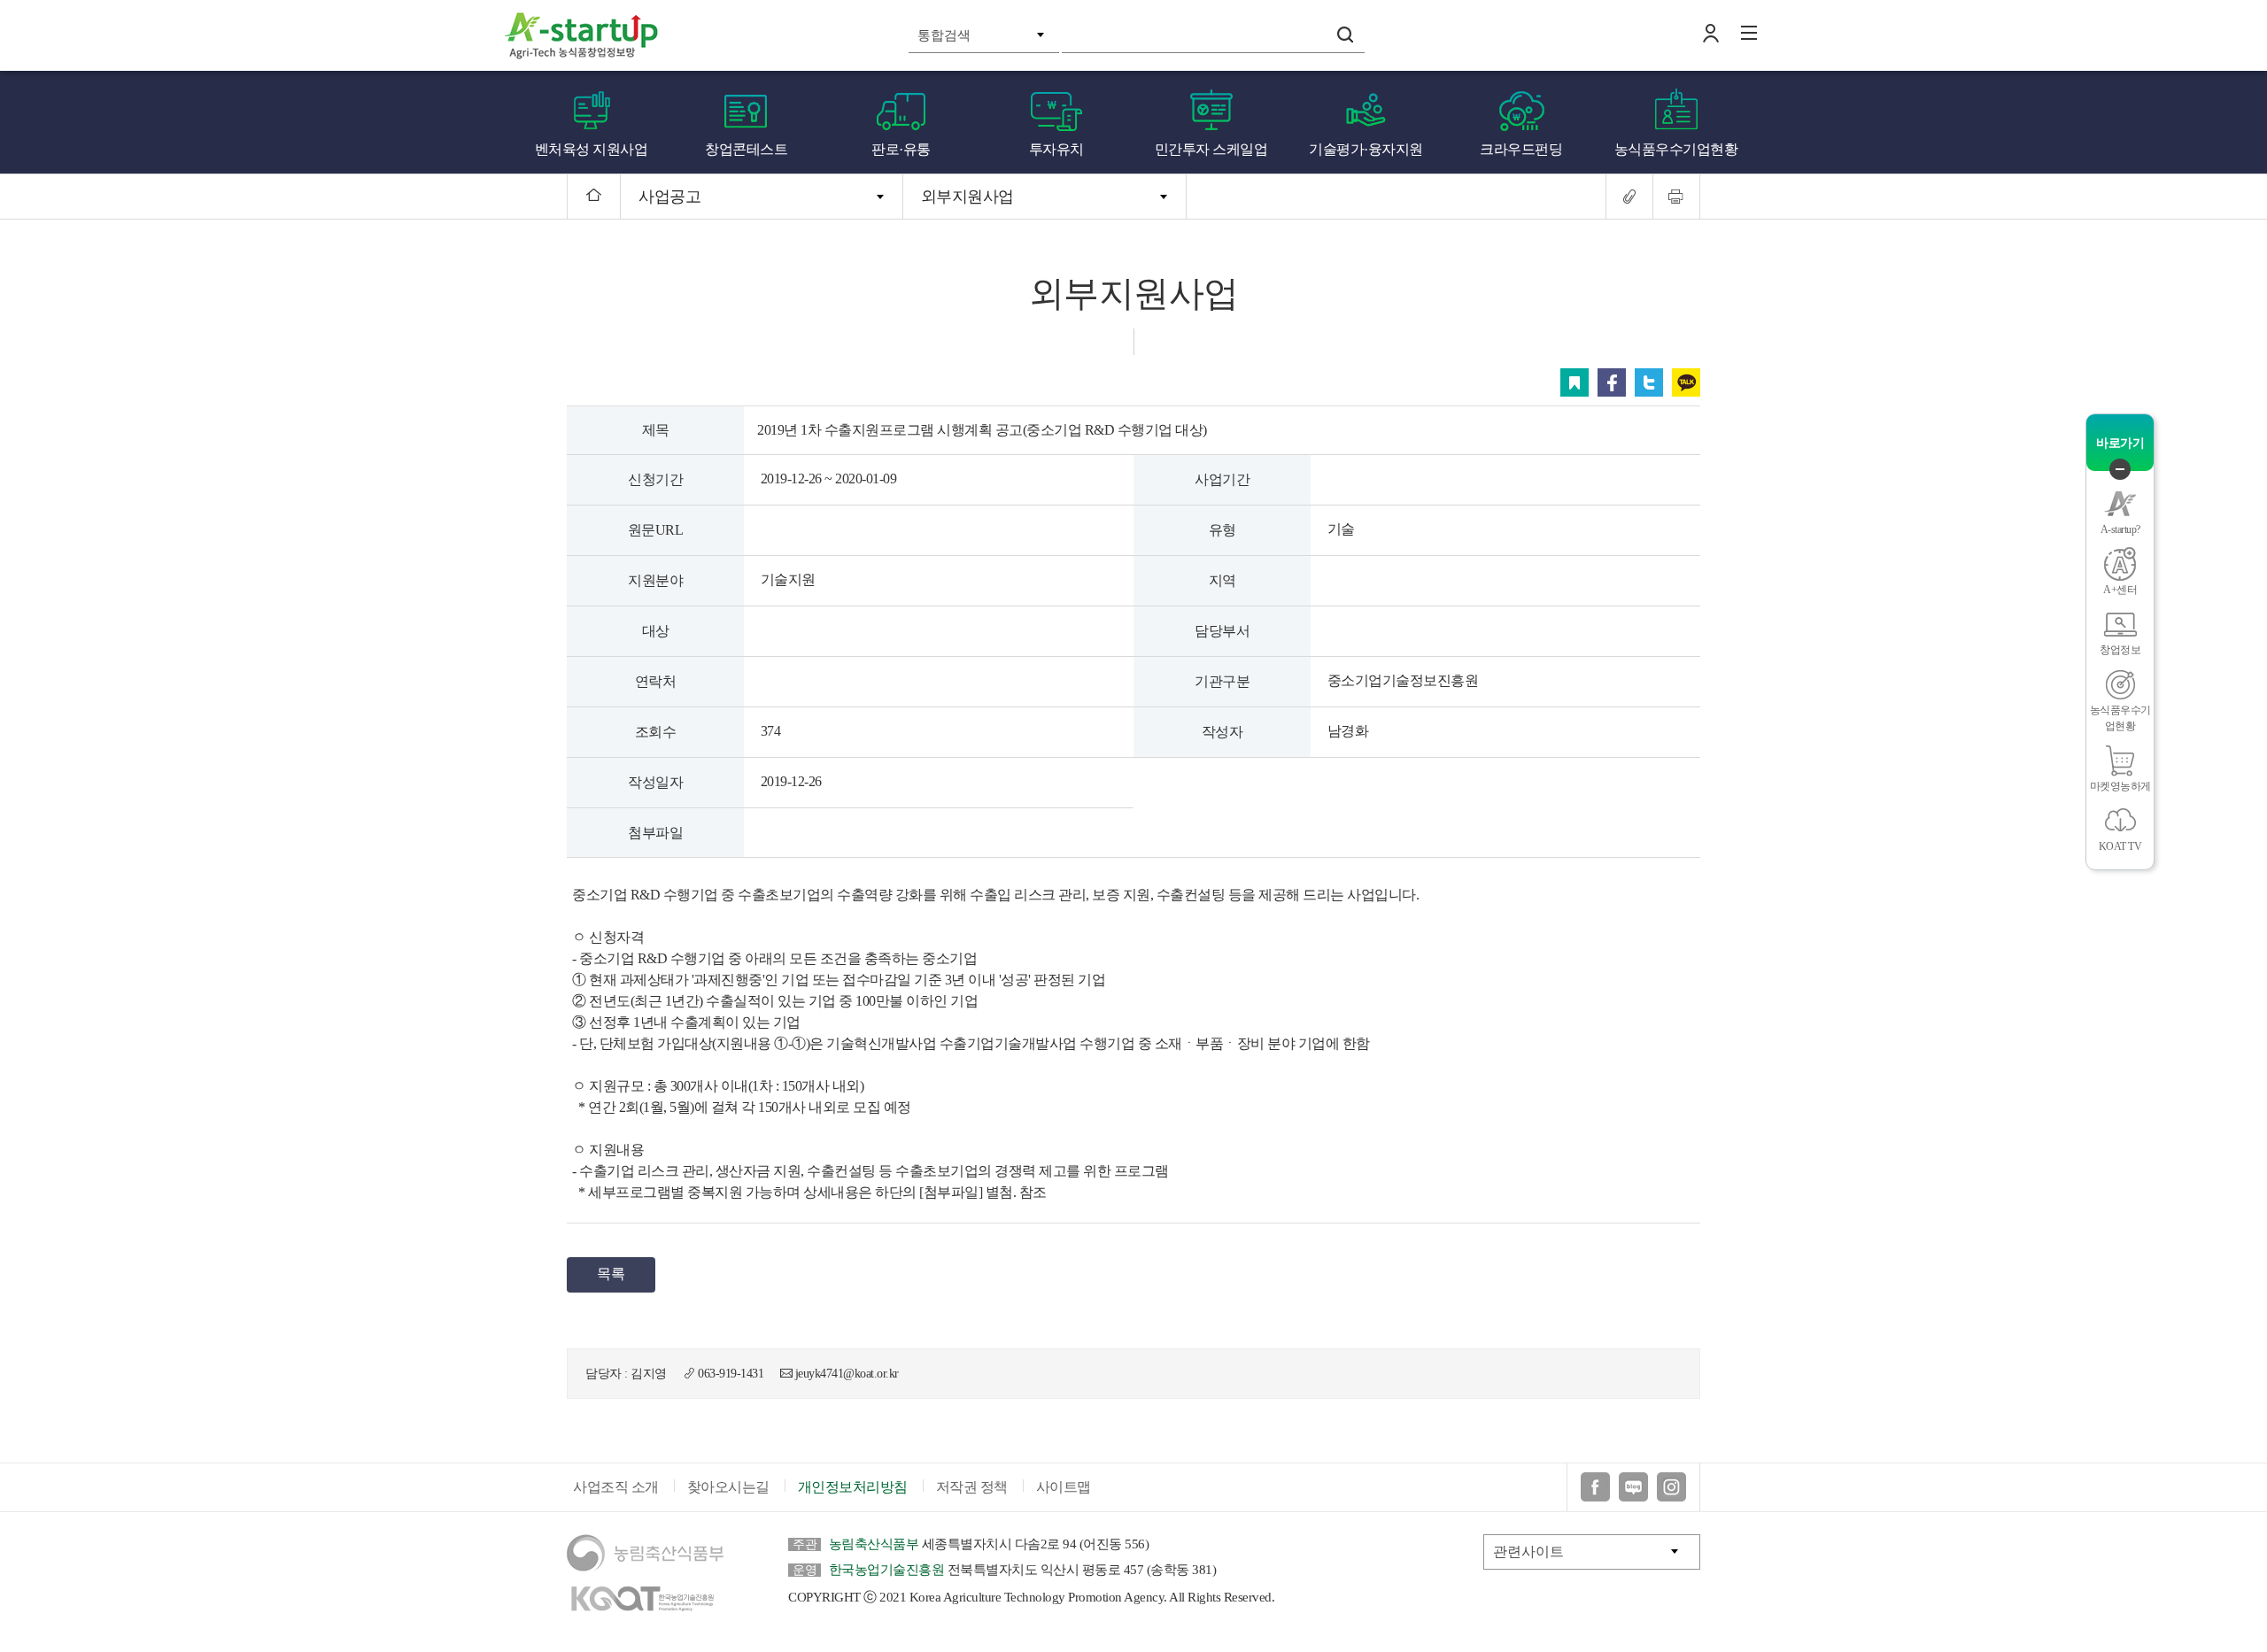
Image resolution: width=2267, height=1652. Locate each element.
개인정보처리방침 (853, 1487)
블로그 (1633, 1487)
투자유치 (1056, 149)
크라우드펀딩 (1521, 149)
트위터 (1649, 382)
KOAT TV (2120, 846)
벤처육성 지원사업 (592, 149)
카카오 (1686, 382)
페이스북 (1612, 382)
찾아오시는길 (728, 1487)
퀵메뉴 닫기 (2120, 469)
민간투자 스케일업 (1211, 149)
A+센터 (2120, 590)
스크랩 (1575, 382)
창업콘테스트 (746, 149)
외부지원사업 (967, 197)
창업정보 (2120, 650)
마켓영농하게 (2120, 786)
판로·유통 (901, 149)
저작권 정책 (972, 1487)
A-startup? (2120, 529)
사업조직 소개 (616, 1487)
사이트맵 (1064, 1487)
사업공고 (669, 197)
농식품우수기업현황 (1676, 149)
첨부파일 (655, 833)
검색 (1345, 35)
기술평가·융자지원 (1366, 149)
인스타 (1671, 1487)
